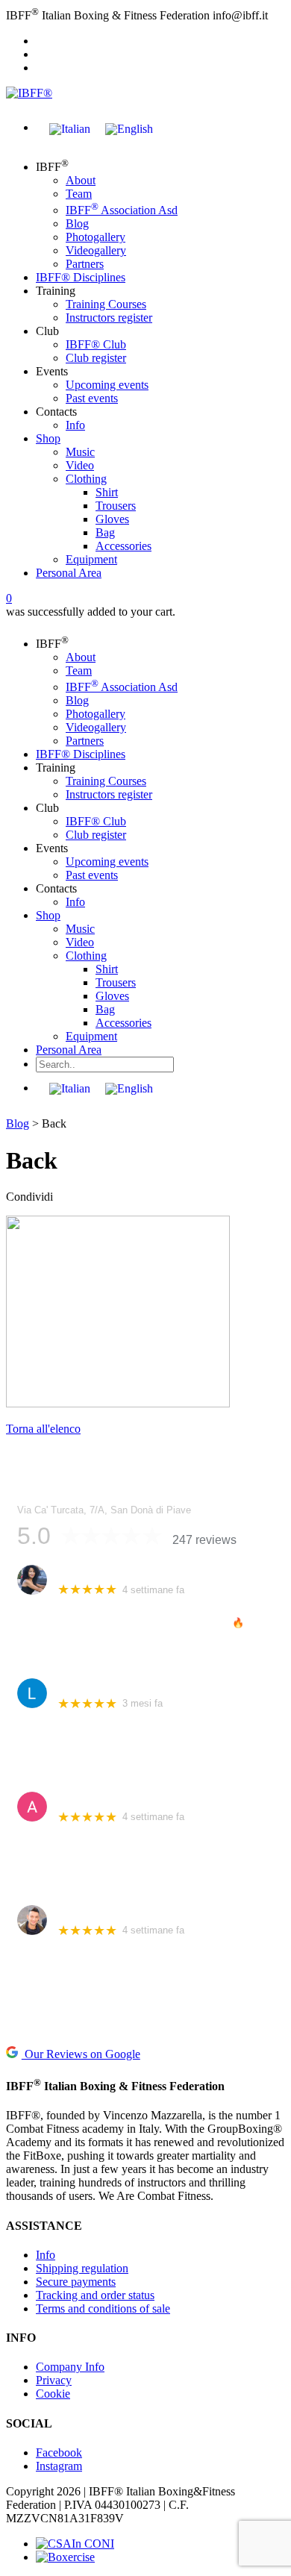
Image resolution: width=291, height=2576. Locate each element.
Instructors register (109, 318)
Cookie (53, 2394)
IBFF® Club (96, 344)
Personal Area (69, 573)
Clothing (86, 479)
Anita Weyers (89, 1799)
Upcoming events (107, 385)
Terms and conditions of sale (103, 2308)
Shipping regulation (82, 2268)
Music (80, 452)
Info (75, 425)
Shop (48, 438)
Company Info (70, 2367)
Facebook (59, 2452)
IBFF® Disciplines (81, 277)
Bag (105, 532)
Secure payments (76, 2282)
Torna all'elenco (43, 1429)
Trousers (116, 506)
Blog (77, 223)
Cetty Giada (85, 1572)
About (81, 180)
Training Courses (106, 304)
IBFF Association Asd (122, 210)
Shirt (107, 492)
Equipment (91, 559)
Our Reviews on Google (81, 2054)
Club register (96, 358)
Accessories (123, 546)
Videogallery (96, 250)
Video (80, 465)
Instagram (59, 2466)
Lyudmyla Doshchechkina (119, 1685)
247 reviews (204, 1540)
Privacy (54, 2380)
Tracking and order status (95, 2295)
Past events (92, 398)
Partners (85, 264)
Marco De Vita (91, 1912)
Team (79, 194)
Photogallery (96, 237)
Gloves (112, 519)
